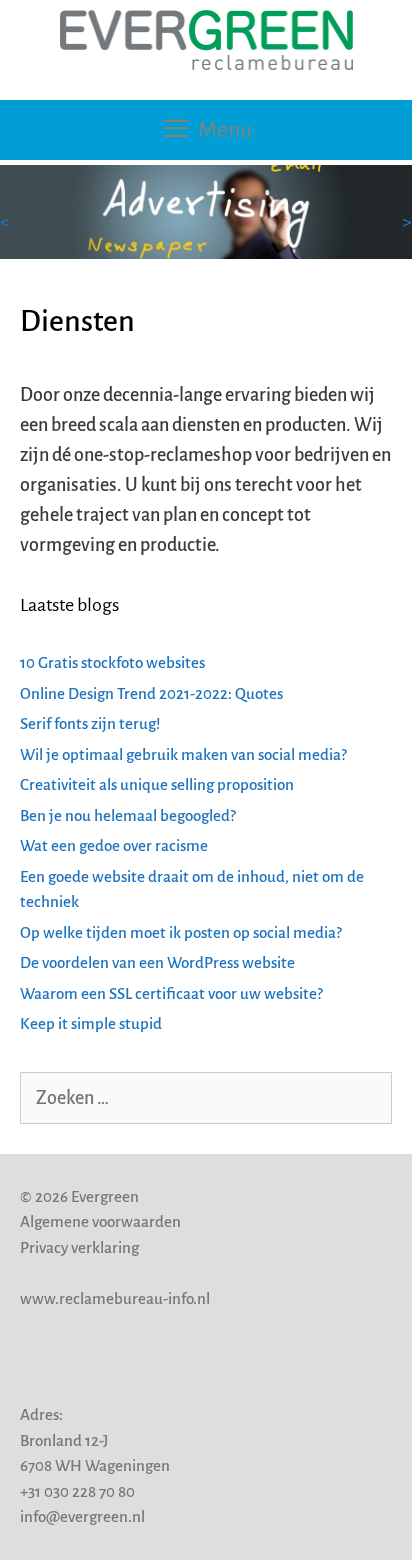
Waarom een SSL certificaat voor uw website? (171, 993)
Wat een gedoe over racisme (114, 845)
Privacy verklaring (79, 1247)
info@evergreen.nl (82, 1516)
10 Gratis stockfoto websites (112, 662)
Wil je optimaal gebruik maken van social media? (183, 754)
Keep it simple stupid (91, 1023)
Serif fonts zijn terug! (90, 723)
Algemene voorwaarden (100, 1221)
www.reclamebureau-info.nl (115, 1298)
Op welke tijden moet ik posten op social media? (181, 932)
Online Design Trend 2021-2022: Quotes (151, 693)
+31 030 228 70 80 (77, 1491)
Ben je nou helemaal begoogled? (128, 815)
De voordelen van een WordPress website (157, 962)
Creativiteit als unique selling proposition (157, 784)
